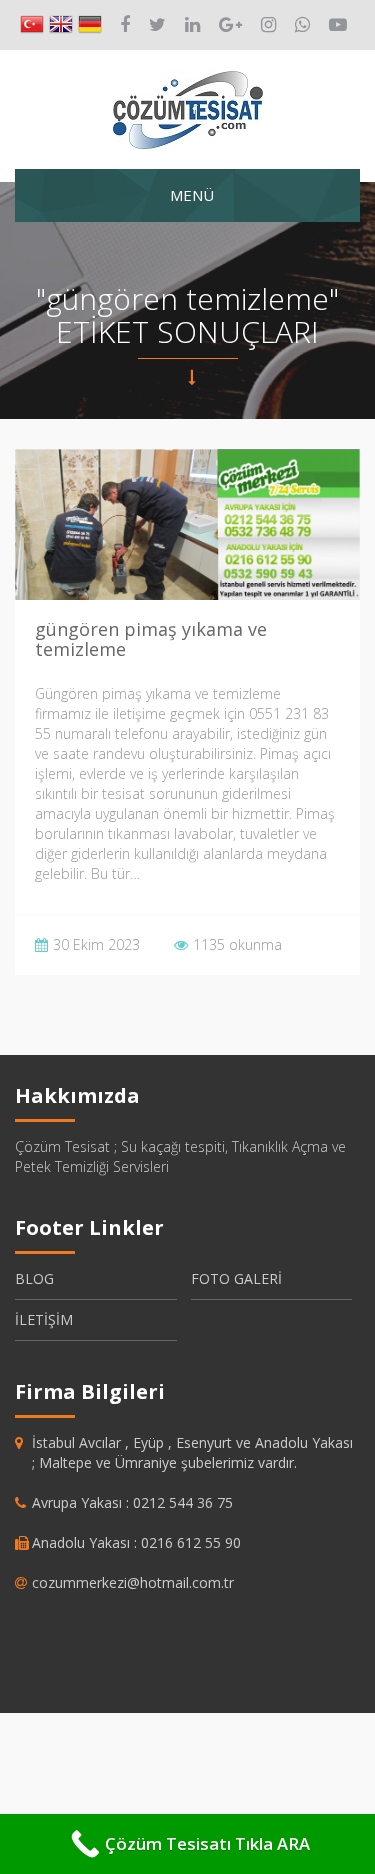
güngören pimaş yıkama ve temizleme (151, 639)
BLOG (34, 1278)
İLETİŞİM (44, 1319)
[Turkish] (32, 25)
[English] (61, 25)
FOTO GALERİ (236, 1278)
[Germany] (90, 25)
